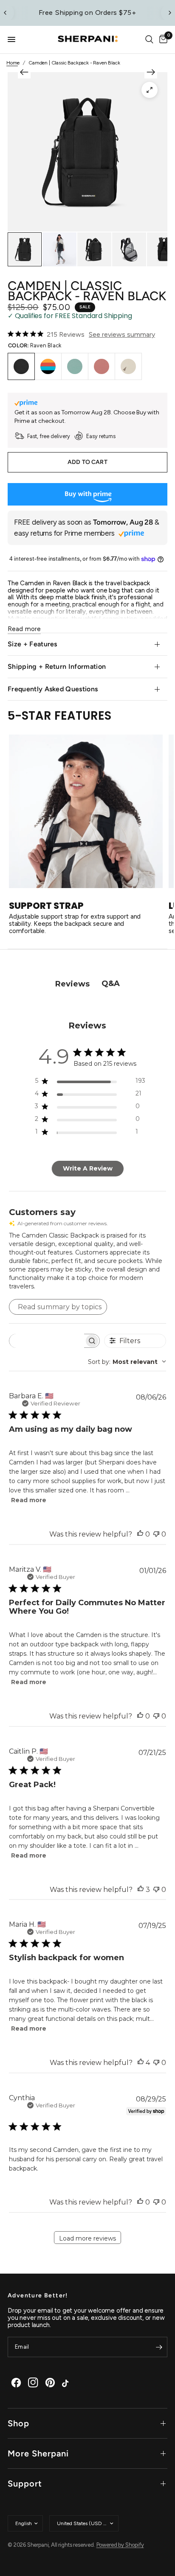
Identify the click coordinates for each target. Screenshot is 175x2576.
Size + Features (32, 644)
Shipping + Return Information (57, 666)
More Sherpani (38, 2453)
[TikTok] (67, 2383)
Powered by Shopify (120, 2545)
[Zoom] (150, 90)
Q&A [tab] (111, 983)
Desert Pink (102, 366)
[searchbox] (47, 1341)
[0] (162, 40)
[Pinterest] (50, 2383)
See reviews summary (122, 334)
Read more (29, 1500)
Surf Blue (75, 366)
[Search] (149, 40)
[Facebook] (16, 2383)
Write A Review (88, 1168)
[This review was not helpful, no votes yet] (156, 1534)
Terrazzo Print (128, 366)
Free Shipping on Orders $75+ (88, 13)
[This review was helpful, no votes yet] (140, 1534)
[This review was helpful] (141, 1890)
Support (25, 2484)
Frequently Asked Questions (53, 689)
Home (13, 63)
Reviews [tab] (72, 984)
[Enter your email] (159, 2347)
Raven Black (21, 366)
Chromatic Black (48, 366)
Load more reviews (87, 2238)
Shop (18, 2423)
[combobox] (127, 1362)
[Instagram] (33, 2383)
